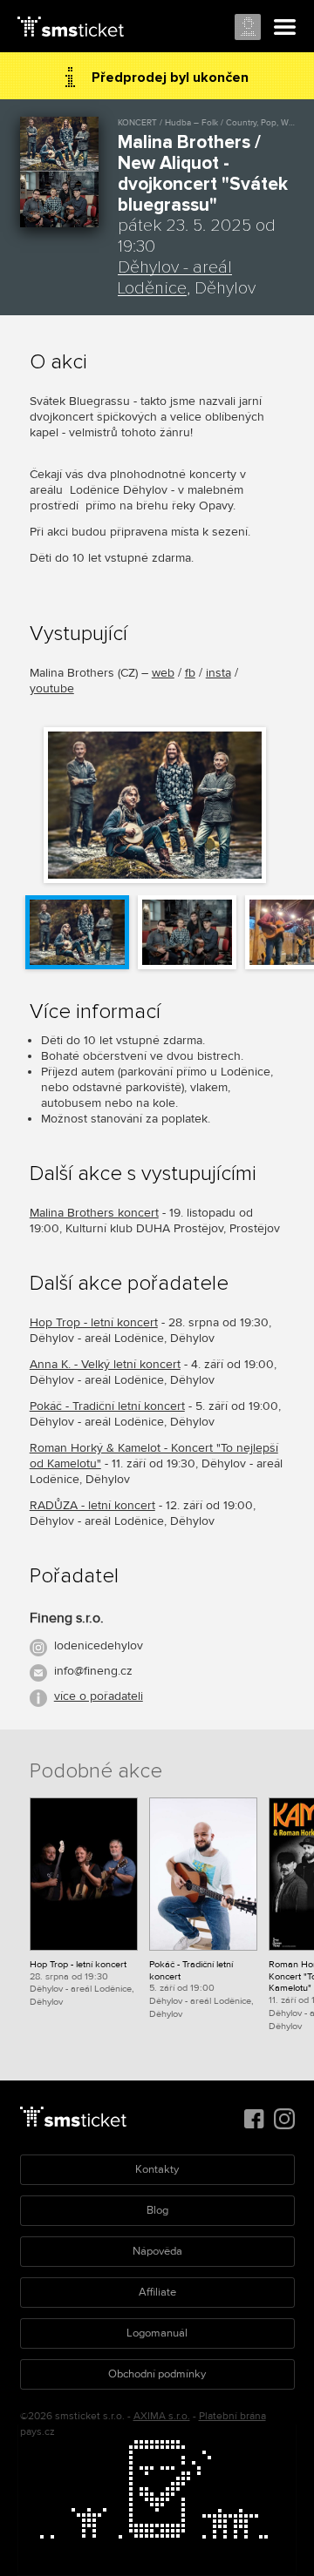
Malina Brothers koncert (94, 1213)
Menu (285, 28)
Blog (157, 2210)
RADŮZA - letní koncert (92, 1505)
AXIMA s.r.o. (162, 2416)
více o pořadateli (99, 1696)
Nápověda (157, 2251)
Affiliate (157, 2292)
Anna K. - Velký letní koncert (105, 1364)
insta (218, 673)
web (163, 673)
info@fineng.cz (93, 1671)
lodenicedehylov (99, 1645)
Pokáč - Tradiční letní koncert (107, 1406)
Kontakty (157, 2169)
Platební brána (232, 2416)
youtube (52, 688)
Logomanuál (157, 2333)
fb (190, 673)
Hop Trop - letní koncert (94, 1322)
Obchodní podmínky (157, 2374)
